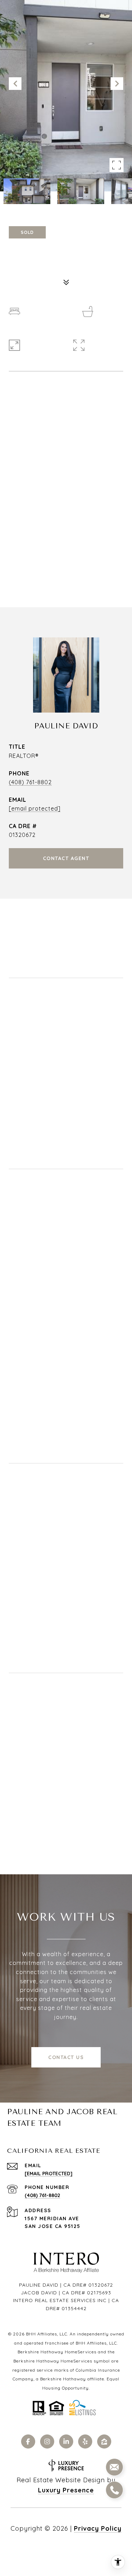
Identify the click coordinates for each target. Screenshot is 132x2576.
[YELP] (85, 2441)
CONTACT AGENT (66, 858)
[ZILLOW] (104, 2441)
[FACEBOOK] (28, 2441)
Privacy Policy (98, 2528)
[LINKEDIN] (66, 2441)
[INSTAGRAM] (47, 2441)
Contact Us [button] (66, 2057)
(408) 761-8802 (30, 782)
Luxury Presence (66, 2490)
